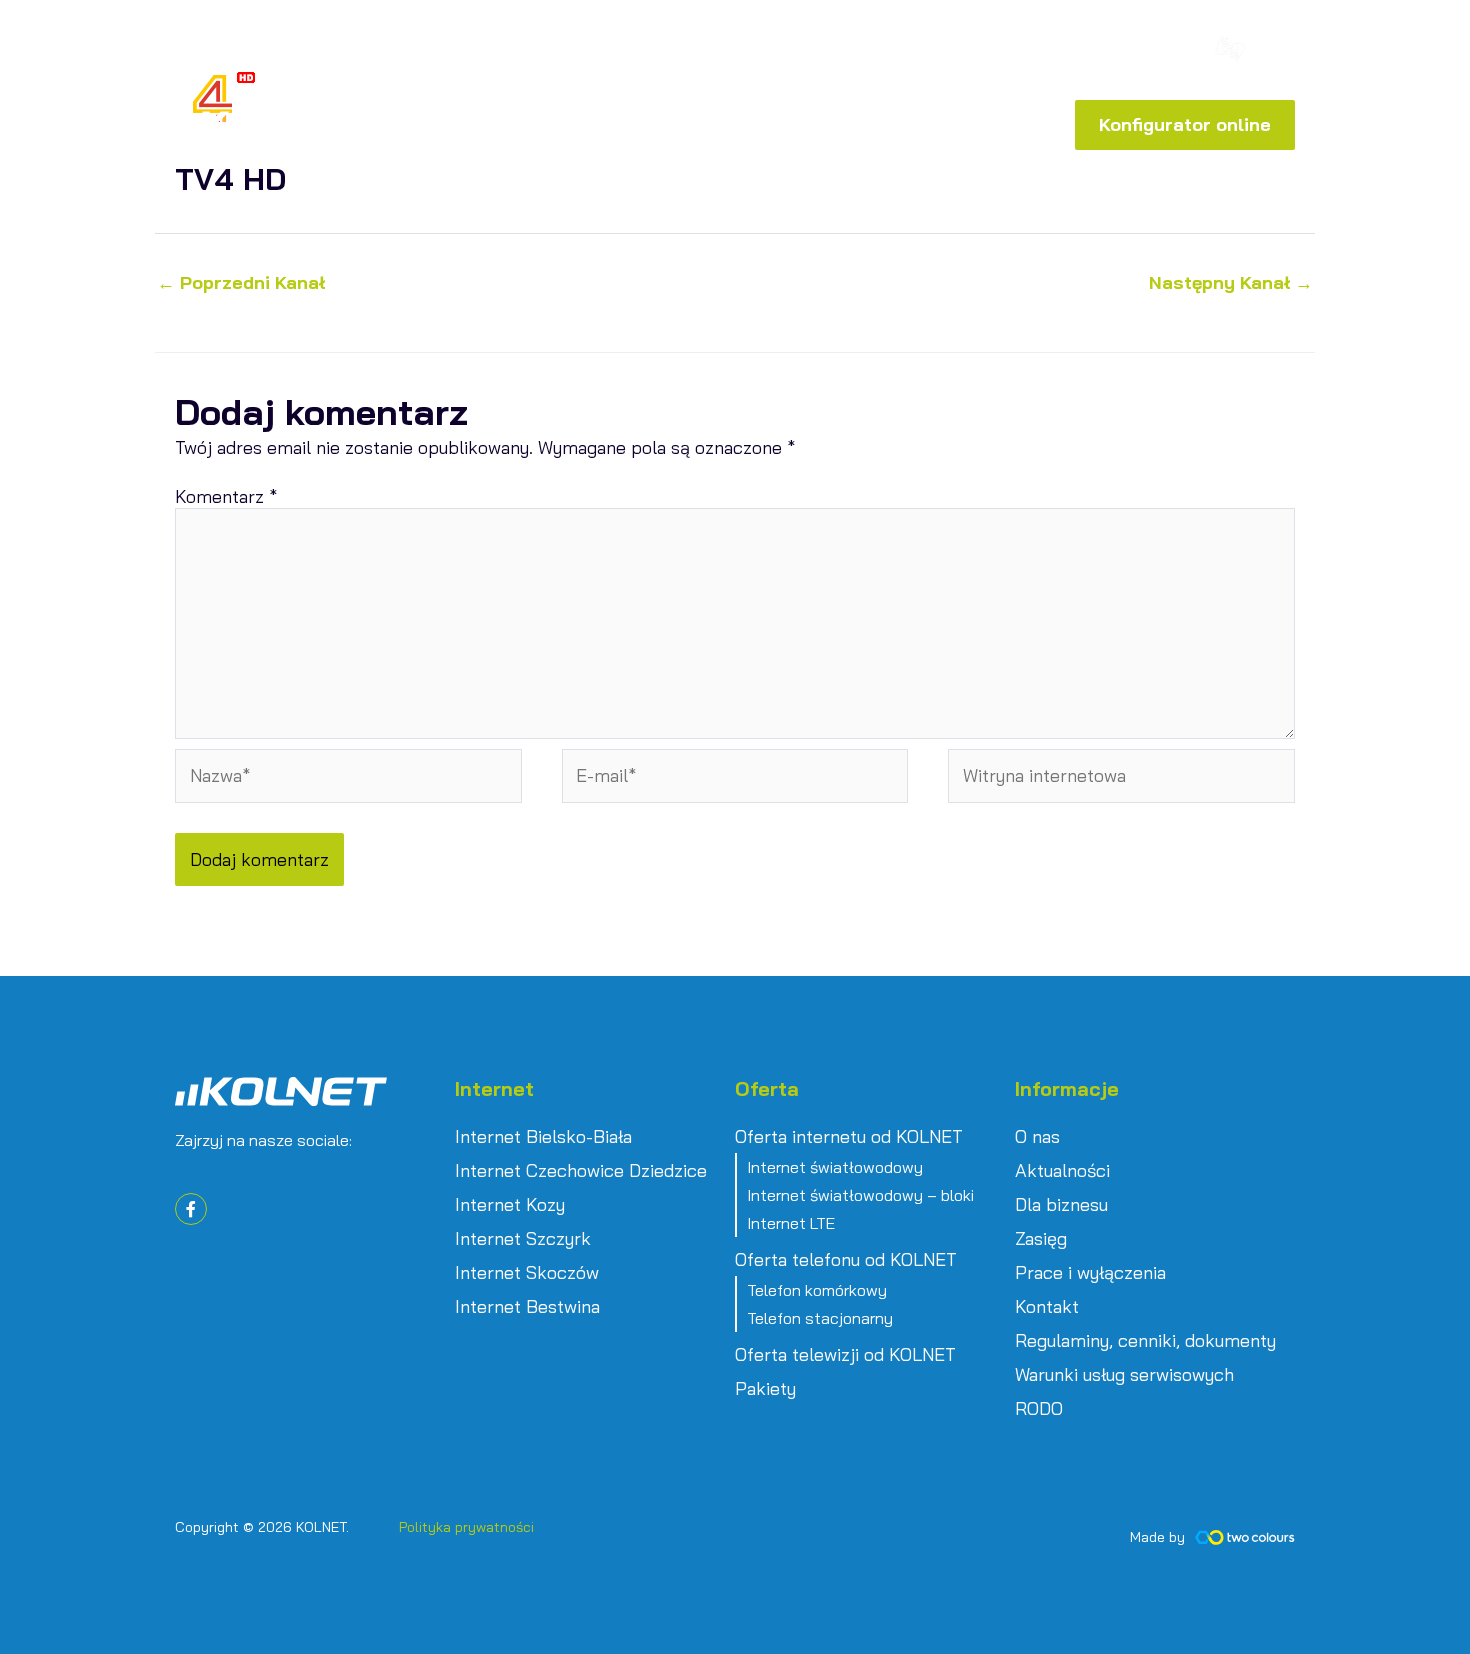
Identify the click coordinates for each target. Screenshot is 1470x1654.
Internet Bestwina (527, 1307)
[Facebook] (1153, 52)
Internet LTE (791, 1223)
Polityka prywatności (466, 1527)
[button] (1036, 50)
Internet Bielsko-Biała (543, 1137)
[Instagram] (1183, 52)
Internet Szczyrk (523, 1239)
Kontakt (1047, 1307)
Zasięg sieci (865, 54)
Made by (1157, 1537)
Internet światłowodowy (835, 1167)
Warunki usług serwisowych (1124, 1375)
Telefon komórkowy (817, 1290)
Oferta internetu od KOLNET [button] (849, 1137)
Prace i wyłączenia (1090, 1273)
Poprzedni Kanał (241, 283)
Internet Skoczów (527, 1273)
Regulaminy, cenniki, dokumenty (1145, 1341)
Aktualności (1062, 1171)
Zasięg (1041, 1239)
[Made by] (1245, 1537)
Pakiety (765, 1389)
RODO (1039, 1409)
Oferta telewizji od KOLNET (845, 1355)
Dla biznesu (1061, 1205)
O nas (1037, 1137)
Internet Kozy (510, 1205)
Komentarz (226, 496)
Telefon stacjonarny (820, 1318)
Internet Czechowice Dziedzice (581, 1171)
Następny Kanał (1231, 283)
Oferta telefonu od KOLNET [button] (846, 1260)
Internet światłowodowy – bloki (860, 1195)
